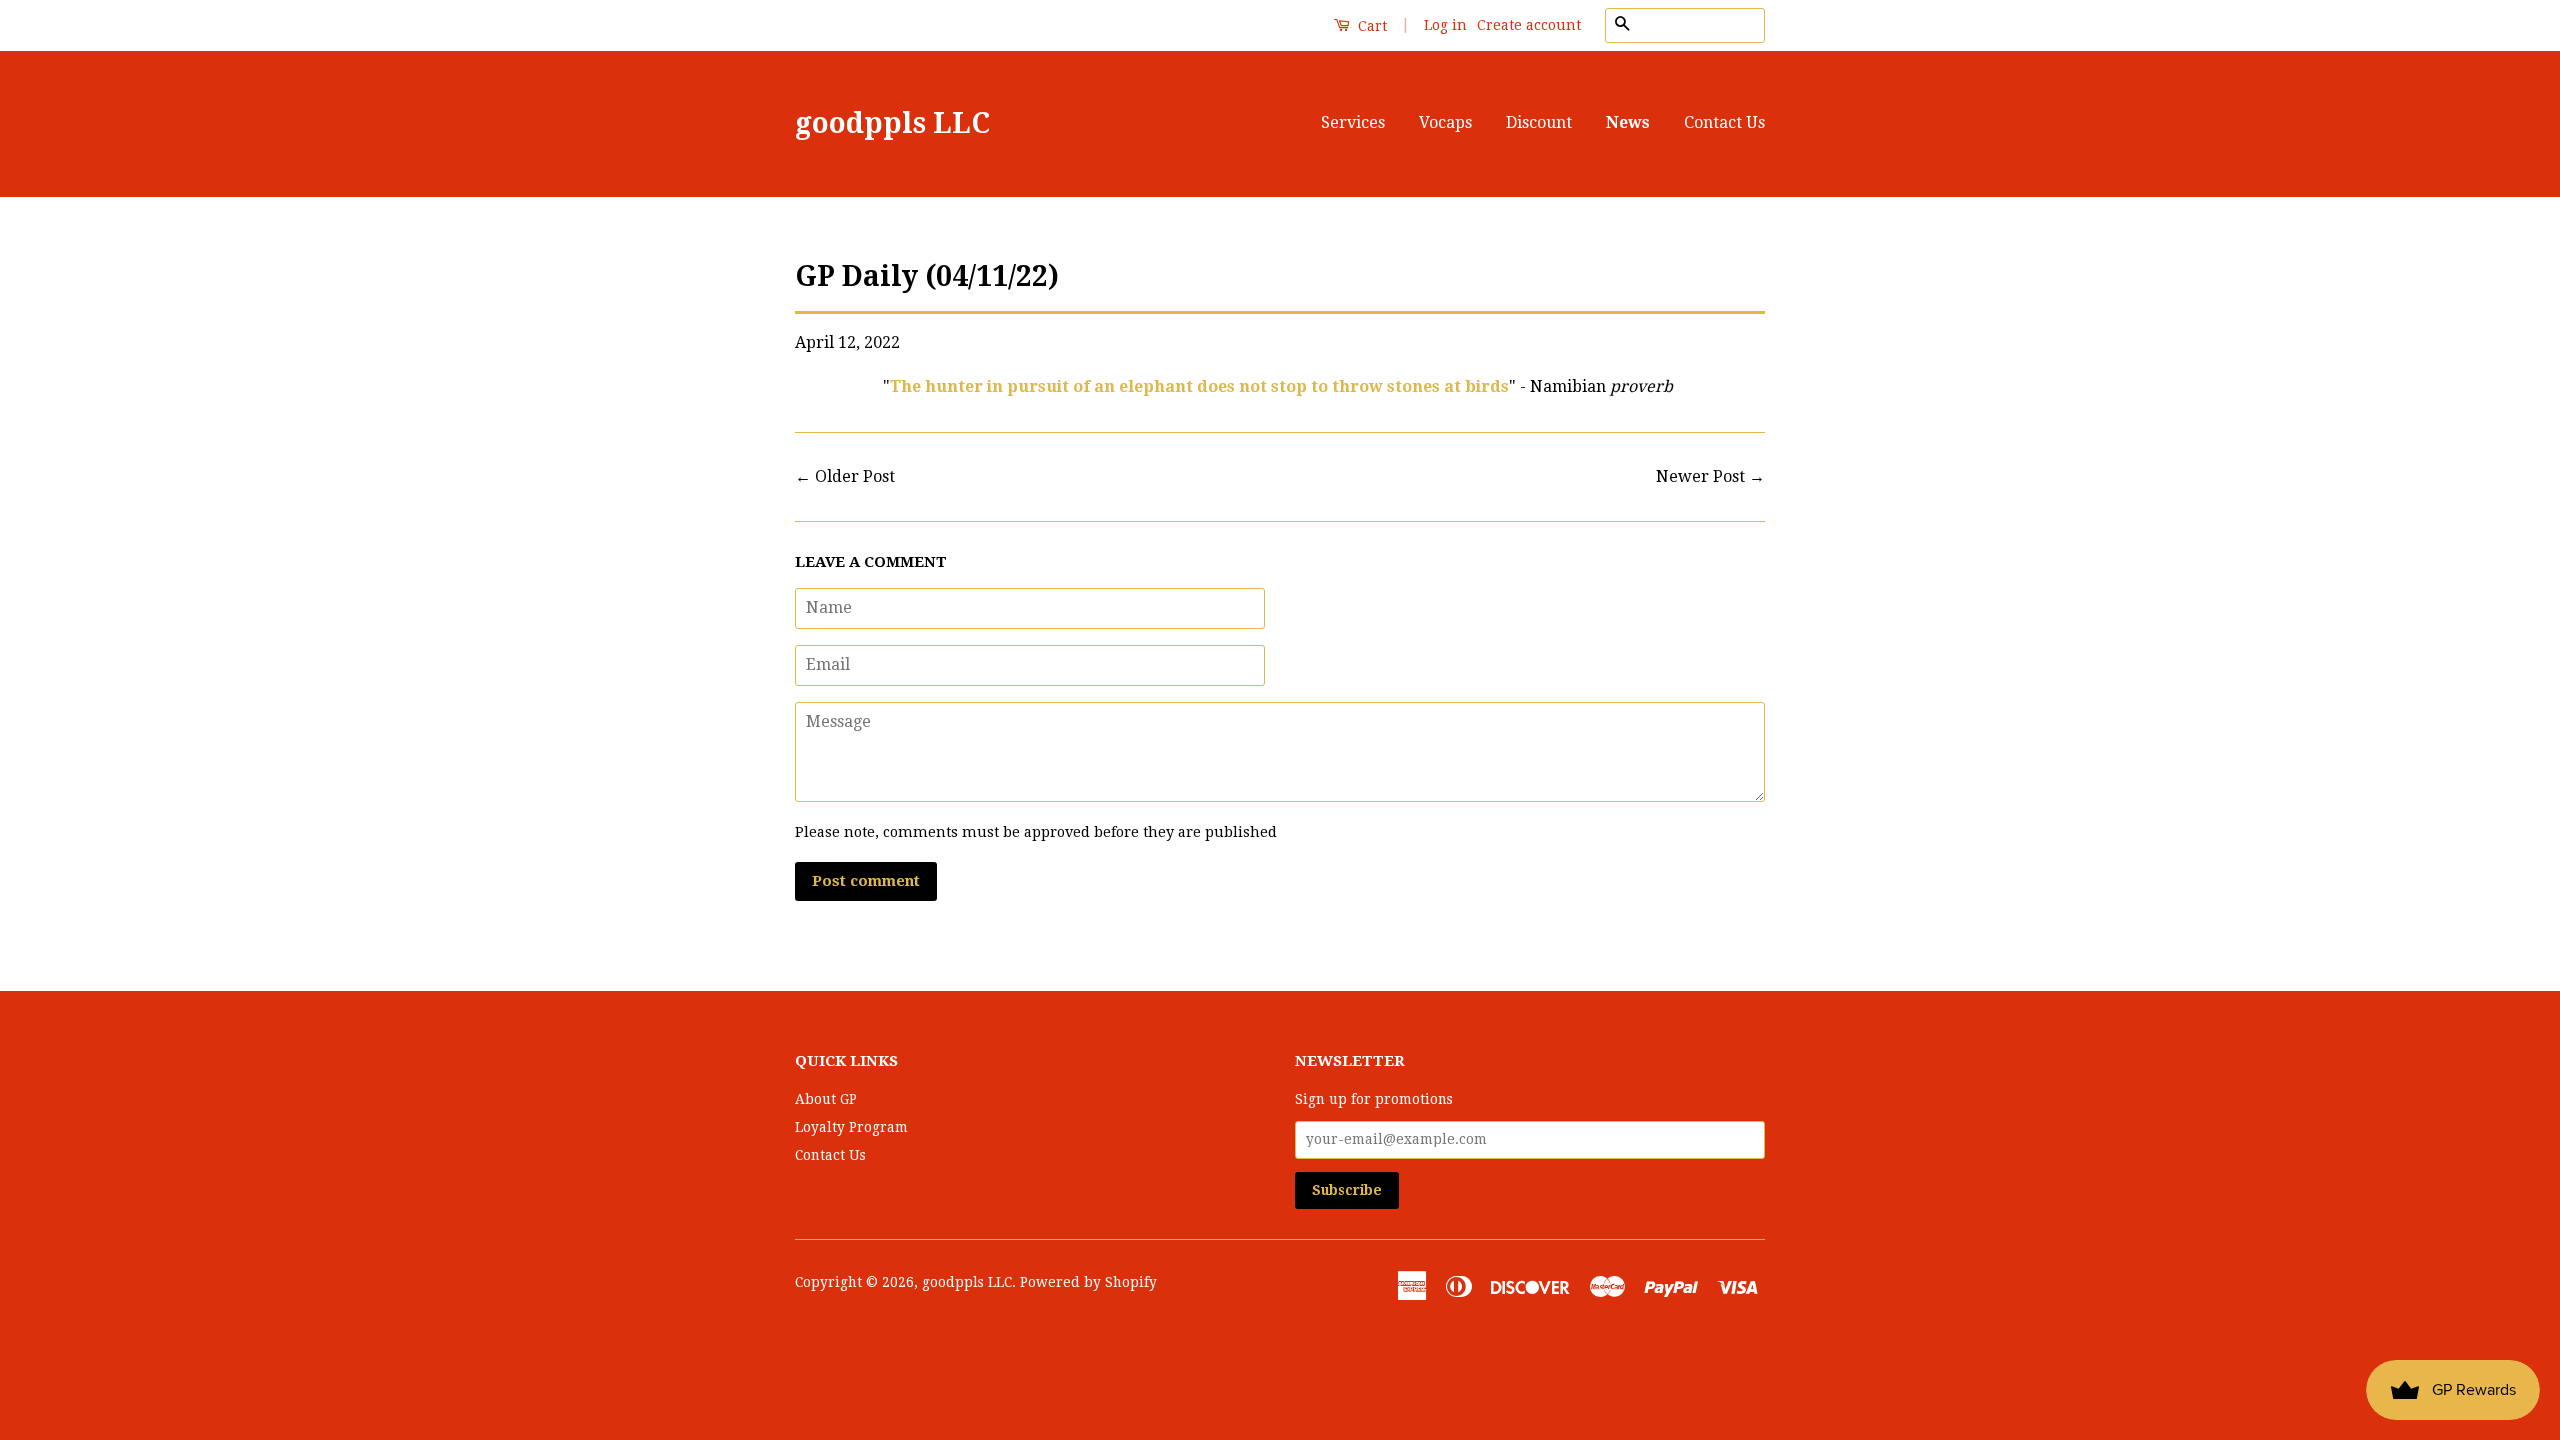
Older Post (855, 476)
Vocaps (1445, 122)
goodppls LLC (892, 123)
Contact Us (1724, 122)
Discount (1539, 122)
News (1628, 122)
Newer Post (1700, 476)
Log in (1445, 25)
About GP (826, 1099)
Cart (1370, 26)
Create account (1529, 25)
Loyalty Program (851, 1127)
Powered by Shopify (1088, 1282)
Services (1353, 122)
